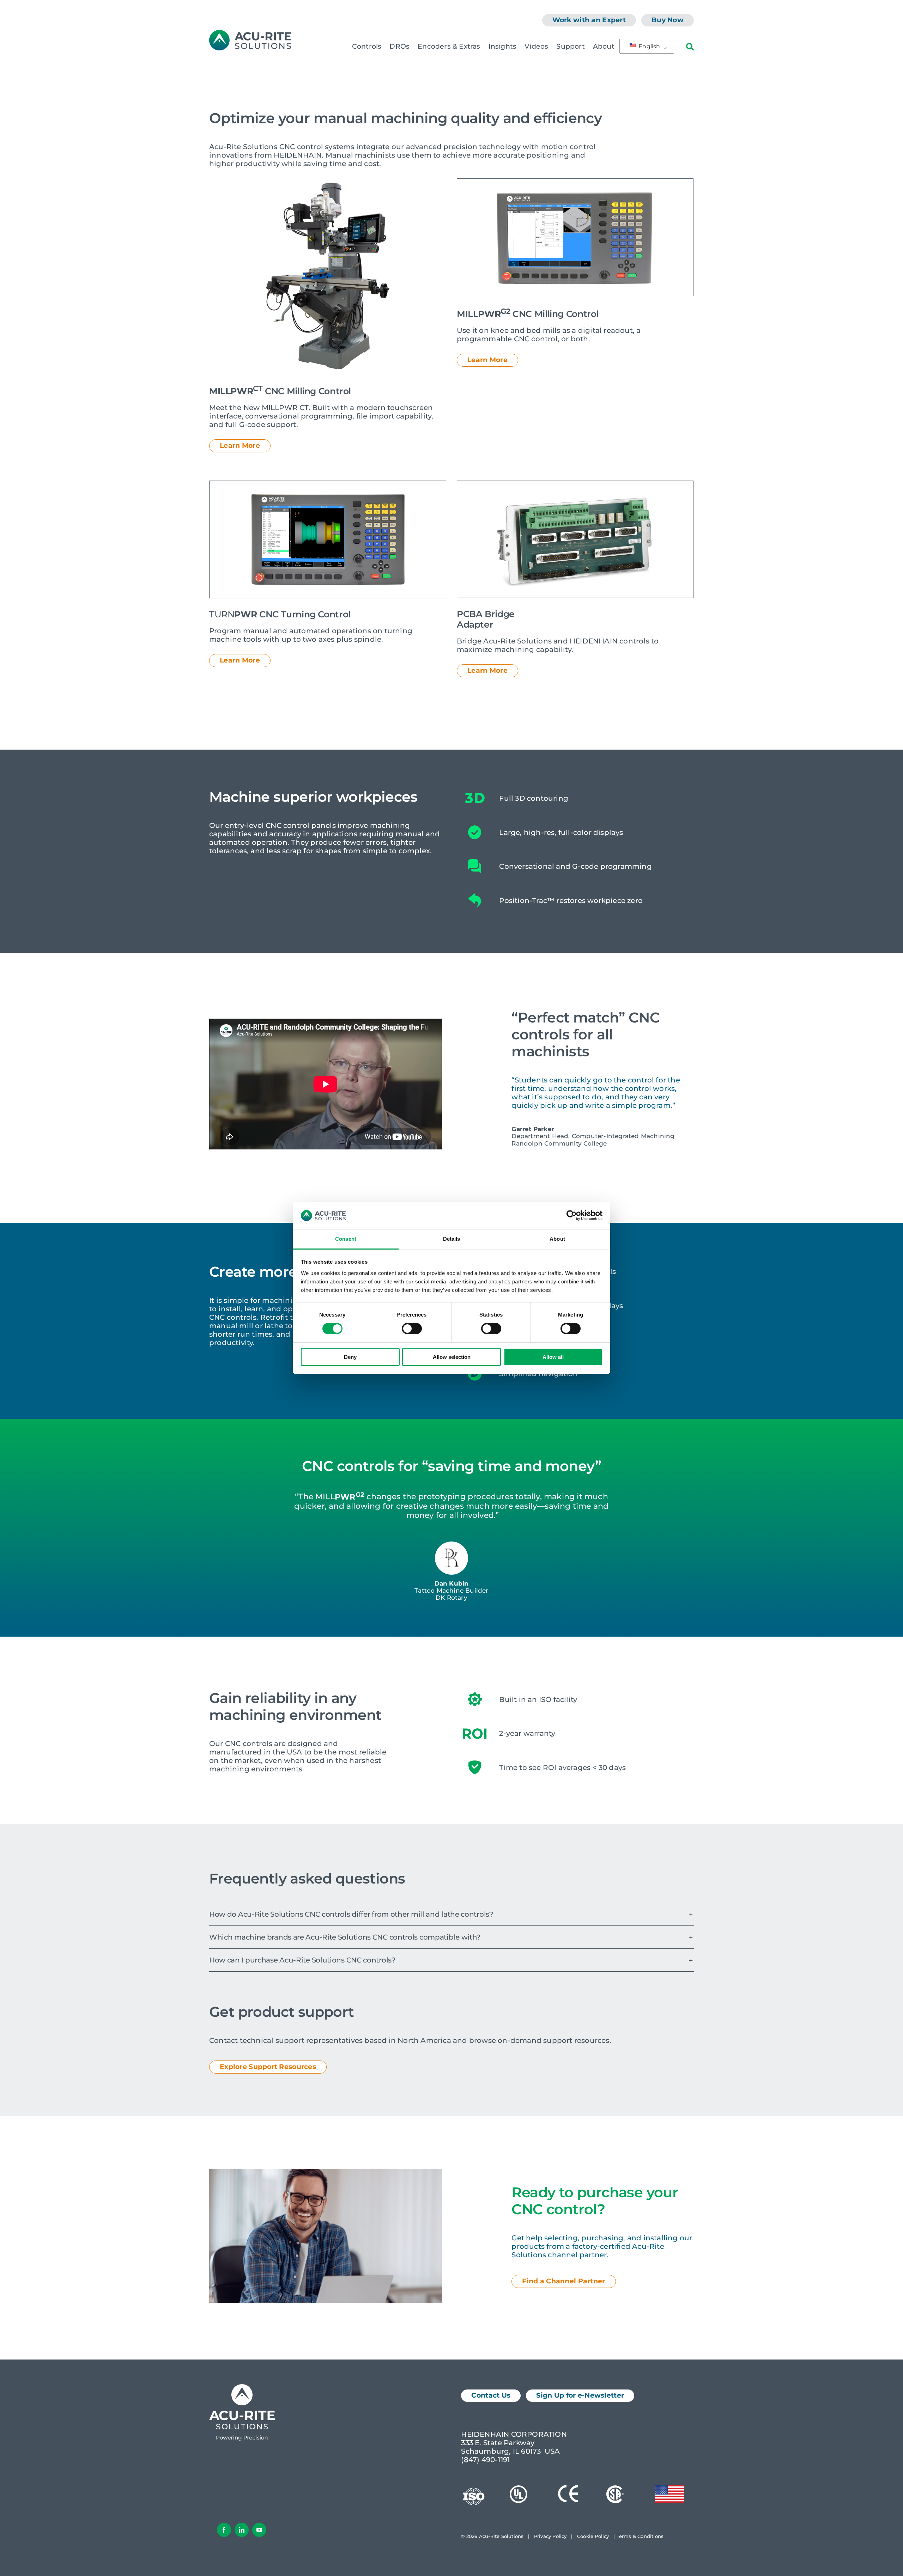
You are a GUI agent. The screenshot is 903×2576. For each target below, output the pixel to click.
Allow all (553, 1357)
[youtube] (259, 2530)
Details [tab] (452, 1239)
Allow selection (452, 1357)
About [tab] (557, 1239)
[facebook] (224, 2530)
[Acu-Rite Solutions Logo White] (242, 2388)
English (649, 46)
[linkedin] (242, 2530)
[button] (451, 1914)
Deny (350, 1357)
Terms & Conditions (640, 2536)
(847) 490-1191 (485, 2460)
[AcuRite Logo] (250, 33)
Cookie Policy (593, 2536)
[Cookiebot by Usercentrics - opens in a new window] (572, 1215)
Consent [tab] (346, 1239)
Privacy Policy (550, 2536)
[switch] (412, 1329)
